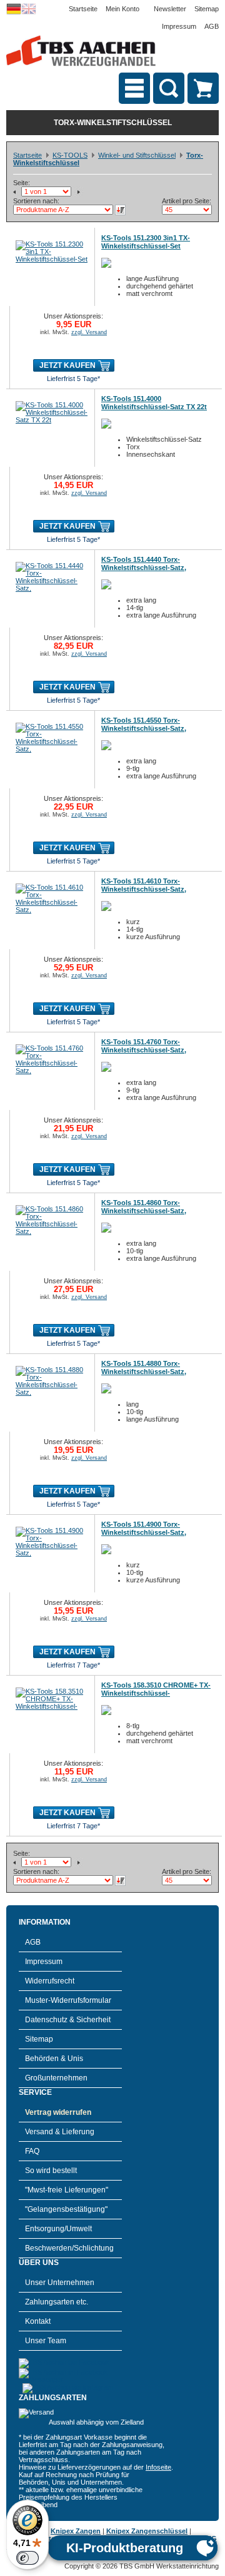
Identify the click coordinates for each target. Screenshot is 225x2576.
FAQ (32, 2151)
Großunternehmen (56, 2078)
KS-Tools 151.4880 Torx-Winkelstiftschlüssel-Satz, (144, 1367)
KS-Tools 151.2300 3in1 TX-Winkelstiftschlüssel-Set (146, 242)
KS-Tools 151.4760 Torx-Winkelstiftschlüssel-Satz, (144, 1046)
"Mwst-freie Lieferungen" (67, 2190)
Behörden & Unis (54, 2059)
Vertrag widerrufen (58, 2112)
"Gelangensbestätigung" (66, 2209)
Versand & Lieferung (60, 2132)
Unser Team (46, 2341)
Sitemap (207, 9)
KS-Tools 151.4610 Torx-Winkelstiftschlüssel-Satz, (144, 885)
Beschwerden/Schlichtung (69, 2248)
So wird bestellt (51, 2171)
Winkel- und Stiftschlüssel (137, 155)
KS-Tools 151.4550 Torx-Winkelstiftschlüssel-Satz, (144, 724)
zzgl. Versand (89, 332)
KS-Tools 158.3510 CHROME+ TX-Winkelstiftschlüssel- (156, 1689)
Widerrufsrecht (50, 1981)
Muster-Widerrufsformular (68, 2000)
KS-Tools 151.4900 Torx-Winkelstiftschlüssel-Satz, (144, 1528)
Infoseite (158, 2467)
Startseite (83, 9)
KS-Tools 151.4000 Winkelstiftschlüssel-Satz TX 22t (154, 403)
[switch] (27, 2558)
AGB (212, 26)
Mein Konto (122, 9)
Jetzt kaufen (67, 365)
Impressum (179, 26)
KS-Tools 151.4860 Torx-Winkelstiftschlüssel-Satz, (144, 1207)
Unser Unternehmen (60, 2283)
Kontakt (38, 2321)
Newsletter (170, 9)
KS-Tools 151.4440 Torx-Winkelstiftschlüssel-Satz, (144, 563)
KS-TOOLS (70, 155)
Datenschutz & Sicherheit (68, 2020)
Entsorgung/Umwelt (58, 2229)
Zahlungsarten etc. (57, 2302)
